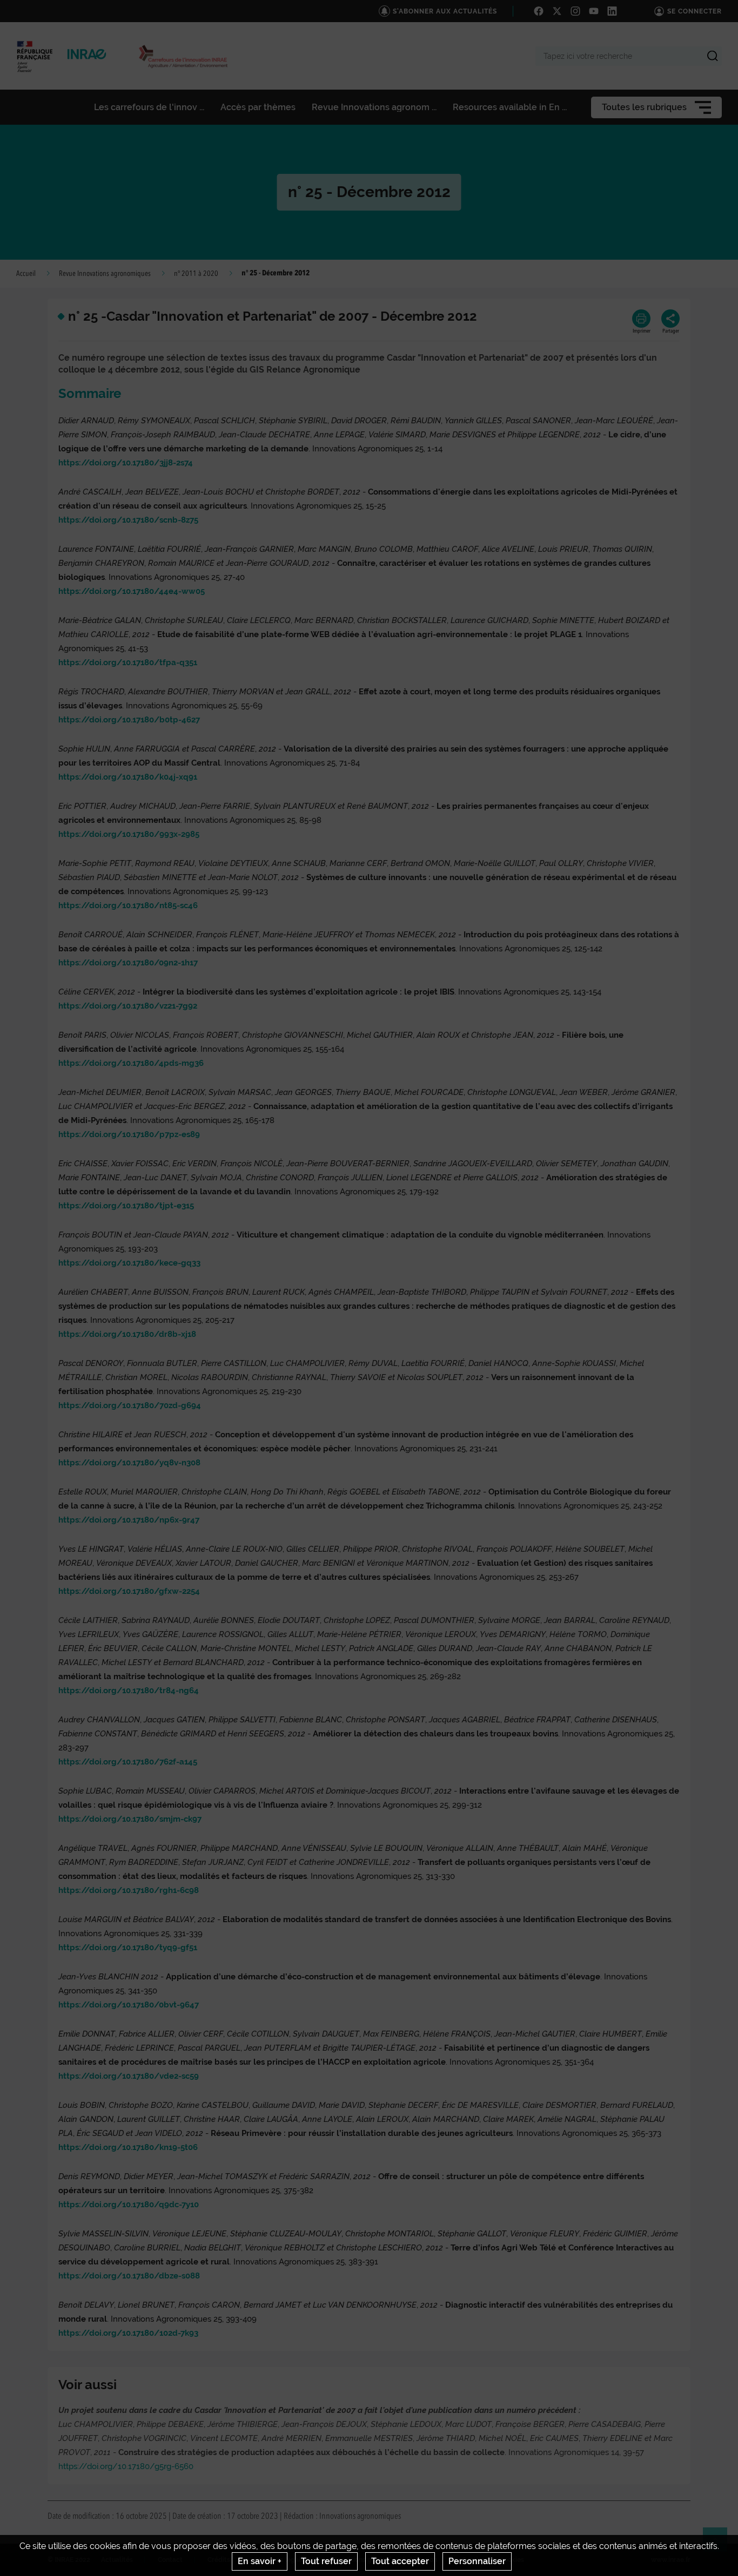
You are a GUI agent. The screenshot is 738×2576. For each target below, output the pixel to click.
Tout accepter (400, 2561)
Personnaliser (477, 2561)
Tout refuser (326, 2561)
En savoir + (260, 2561)
